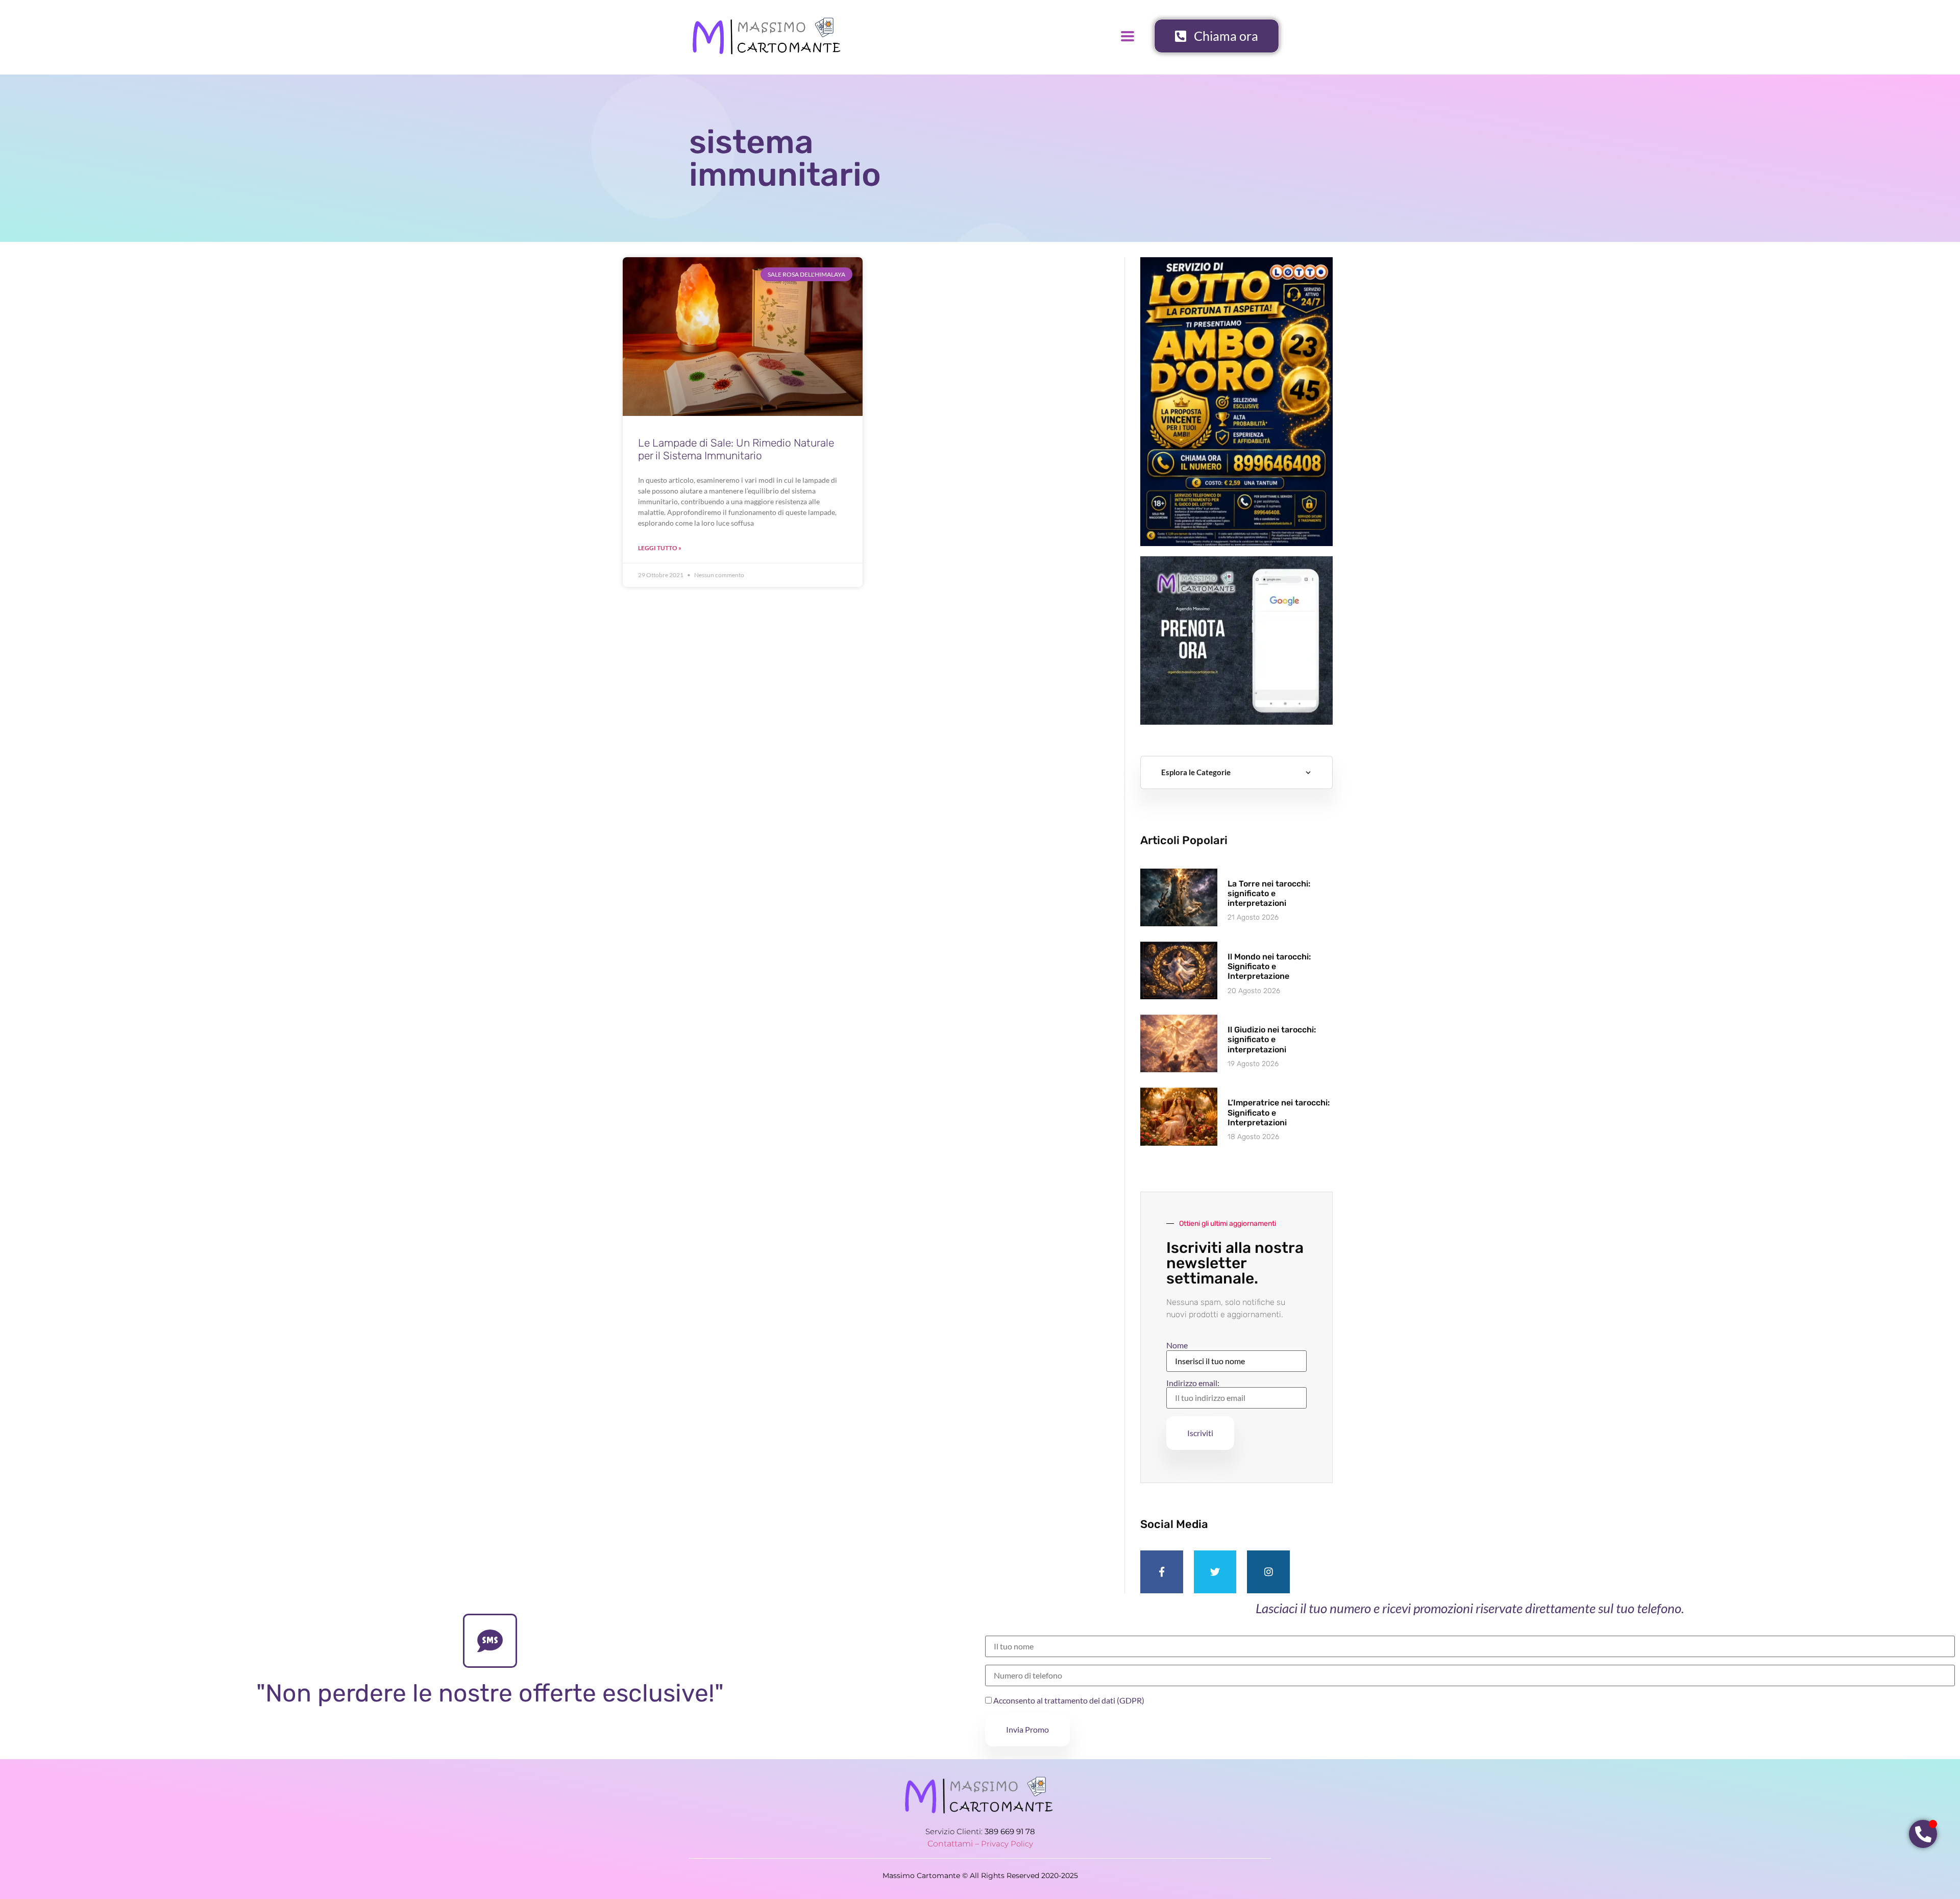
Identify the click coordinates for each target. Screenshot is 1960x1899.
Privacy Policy (1007, 1844)
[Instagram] (1268, 1572)
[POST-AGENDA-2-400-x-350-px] (1236, 721)
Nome (1177, 1345)
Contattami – (954, 1844)
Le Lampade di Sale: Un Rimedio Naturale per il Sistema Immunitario (736, 449)
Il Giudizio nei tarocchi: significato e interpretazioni (1272, 1039)
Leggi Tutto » (660, 548)
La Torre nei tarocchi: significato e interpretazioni (1269, 893)
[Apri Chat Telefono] (1923, 1834)
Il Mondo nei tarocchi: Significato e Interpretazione (1269, 966)
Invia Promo (1027, 1729)
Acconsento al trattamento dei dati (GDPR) (1068, 1700)
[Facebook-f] (1162, 1572)
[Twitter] (1215, 1572)
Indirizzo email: (1193, 1383)
